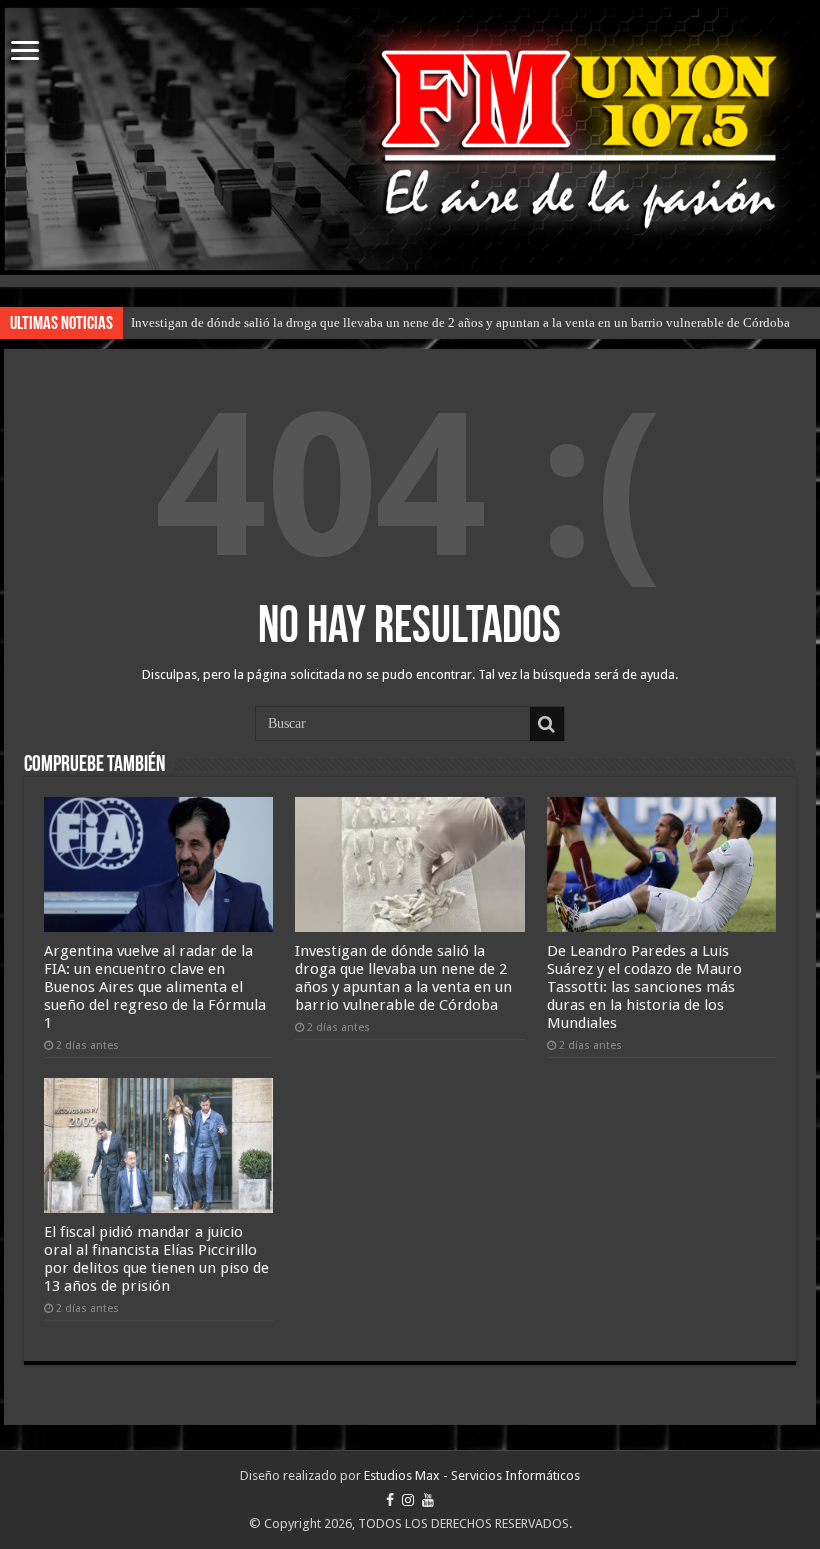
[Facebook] (390, 1500)
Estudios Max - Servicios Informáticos (472, 1475)
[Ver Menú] (25, 52)
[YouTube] (428, 1500)
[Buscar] (547, 724)
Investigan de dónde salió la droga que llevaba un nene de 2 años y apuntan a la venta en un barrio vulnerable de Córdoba (460, 322)
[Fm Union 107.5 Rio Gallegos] (410, 139)
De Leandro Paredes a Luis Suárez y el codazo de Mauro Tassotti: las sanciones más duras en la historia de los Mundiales (644, 987)
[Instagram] (408, 1500)
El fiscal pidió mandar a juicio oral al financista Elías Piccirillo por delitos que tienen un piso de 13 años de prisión (156, 1259)
